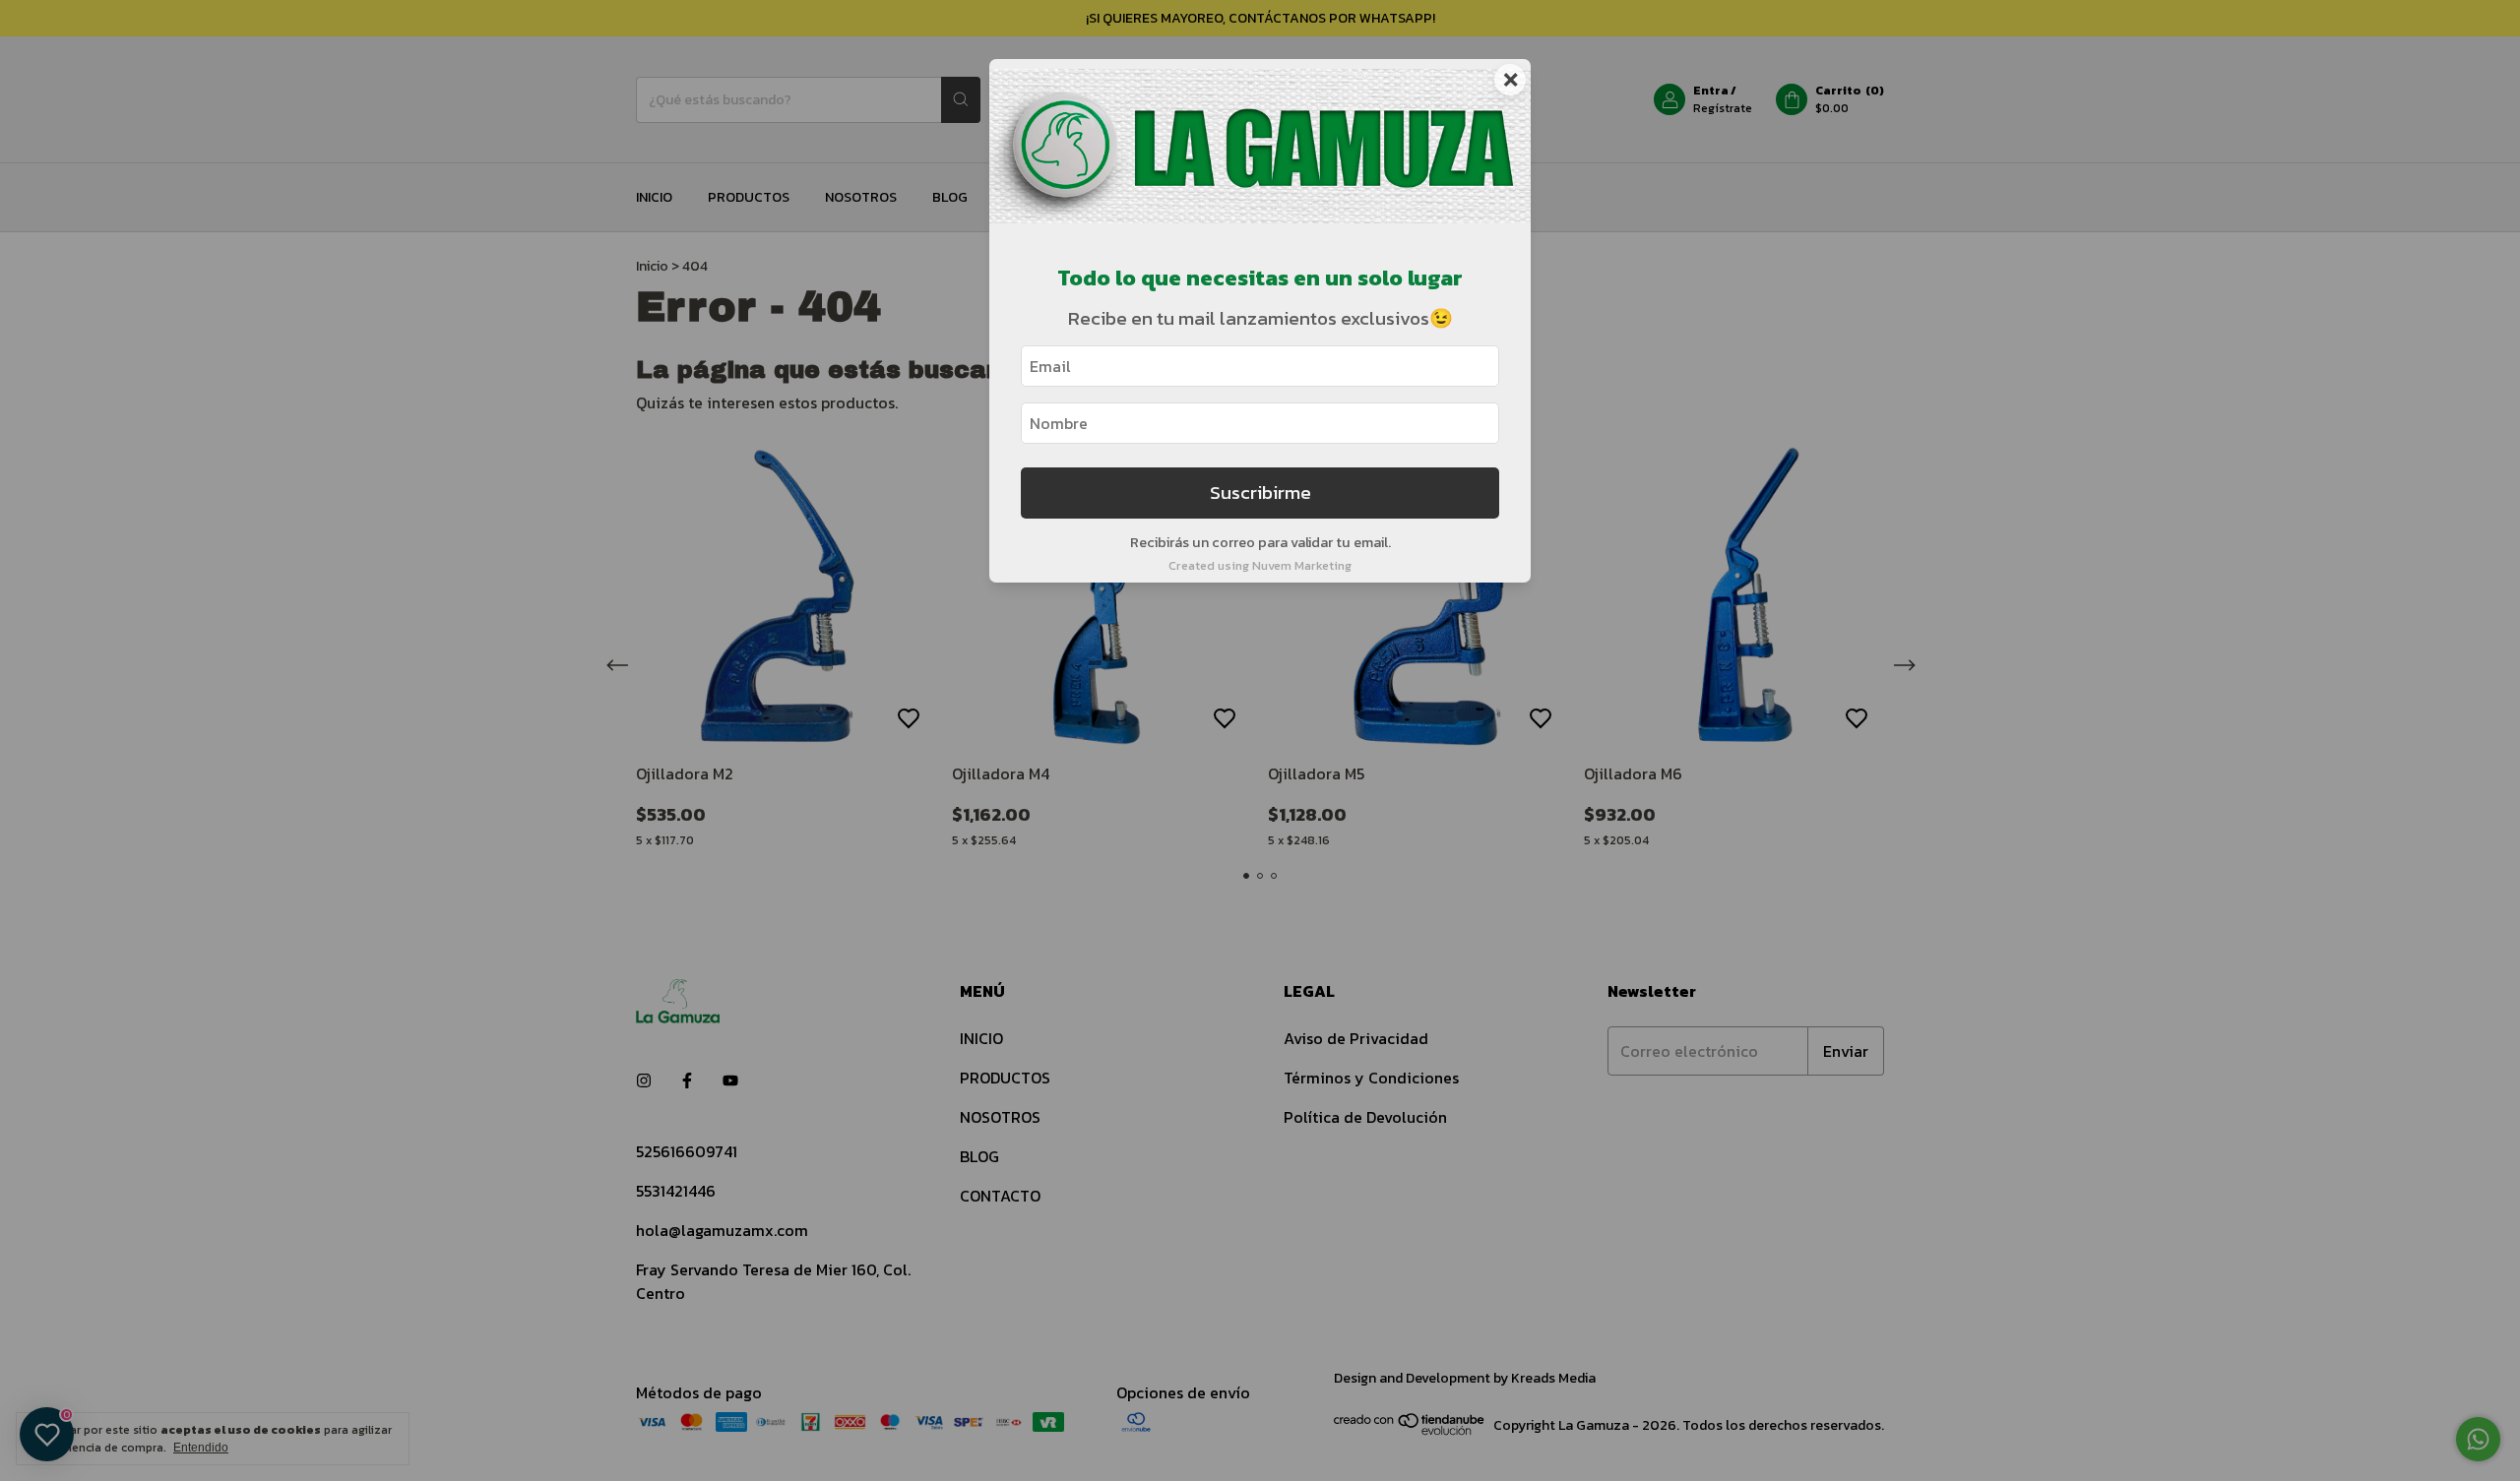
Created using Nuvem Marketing (1260, 565)
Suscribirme (1260, 493)
